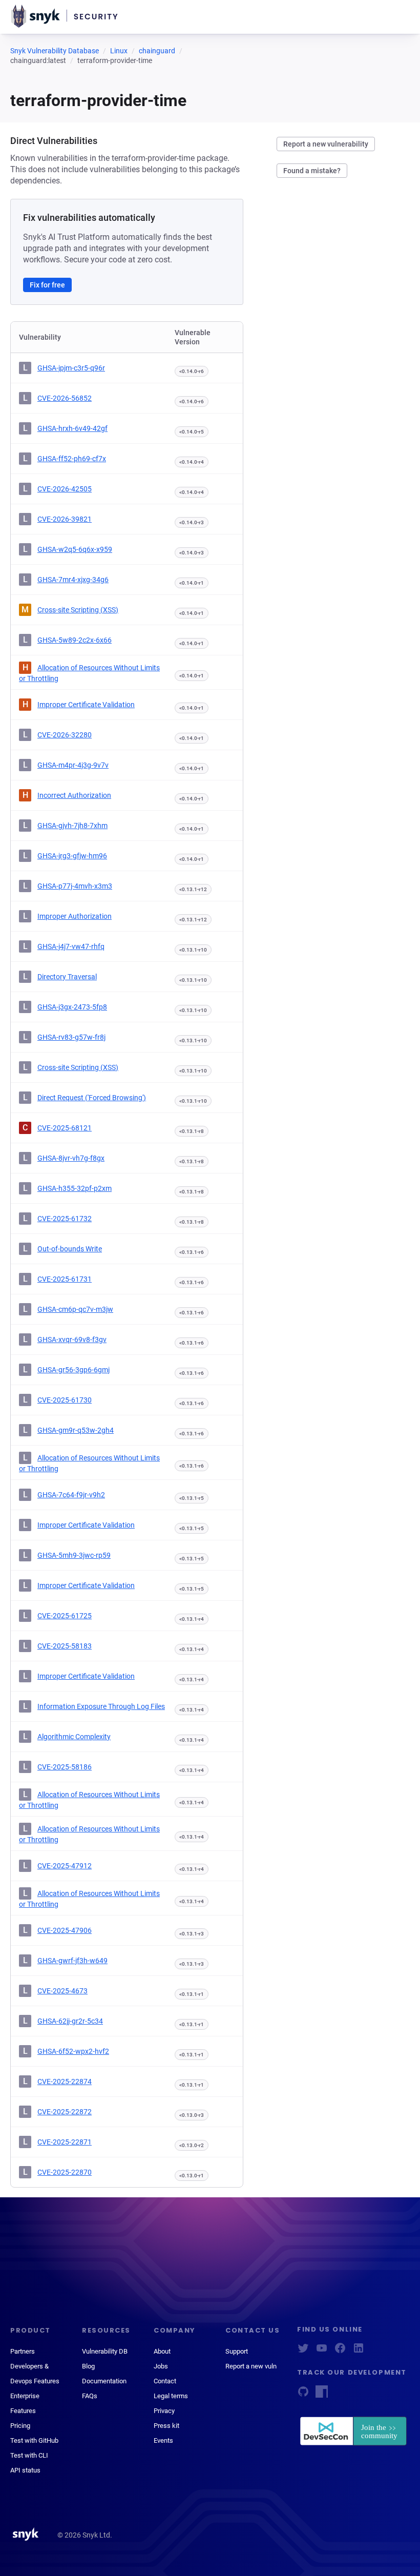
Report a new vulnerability (326, 144)
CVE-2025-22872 (65, 2112)
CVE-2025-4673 (62, 1991)
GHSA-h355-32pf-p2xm (75, 1188)
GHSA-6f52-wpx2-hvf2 (73, 2051)
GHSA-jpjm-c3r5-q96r (71, 368)
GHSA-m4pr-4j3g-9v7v (73, 765)
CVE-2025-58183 (65, 1646)
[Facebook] (340, 2351)
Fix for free (47, 285)
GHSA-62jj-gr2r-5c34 (70, 2021)
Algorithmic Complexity (74, 1737)
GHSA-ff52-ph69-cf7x (72, 459)
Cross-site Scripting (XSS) (78, 610)
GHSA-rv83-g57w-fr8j (71, 1037)
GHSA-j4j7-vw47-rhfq (71, 946)
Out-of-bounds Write (70, 1249)
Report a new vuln (251, 2366)
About (162, 2351)
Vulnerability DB (105, 2351)
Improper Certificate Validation (86, 705)
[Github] (303, 2395)
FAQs (90, 2396)
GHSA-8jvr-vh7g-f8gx (71, 1158)
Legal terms (171, 2396)
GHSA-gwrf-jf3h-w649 (72, 1961)
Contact (165, 2381)
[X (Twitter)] (303, 2351)
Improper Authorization (75, 916)
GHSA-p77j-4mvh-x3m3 (75, 886)
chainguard (157, 51)
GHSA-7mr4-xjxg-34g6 (73, 580)
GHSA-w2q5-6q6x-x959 (75, 549)
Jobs (161, 2366)
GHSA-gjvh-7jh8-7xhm (72, 826)
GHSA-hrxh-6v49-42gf (72, 428)
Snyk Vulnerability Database (55, 51)
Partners (23, 2351)
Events (163, 2440)
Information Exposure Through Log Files (101, 1706)
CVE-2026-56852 (65, 398)
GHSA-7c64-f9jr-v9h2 (71, 1495)
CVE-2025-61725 (65, 1616)
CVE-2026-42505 (65, 489)
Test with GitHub (34, 2440)
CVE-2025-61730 (65, 1400)
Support (237, 2351)
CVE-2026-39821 (65, 519)
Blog (88, 2366)
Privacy (164, 2411)
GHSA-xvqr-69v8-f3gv (72, 1339)
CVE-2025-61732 (65, 1219)
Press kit (166, 2426)
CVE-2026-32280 (65, 735)
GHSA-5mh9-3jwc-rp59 (74, 1555)
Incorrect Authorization (74, 795)
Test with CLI (29, 2455)
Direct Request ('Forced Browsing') (92, 1098)
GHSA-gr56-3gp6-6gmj (73, 1370)
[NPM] (322, 2395)
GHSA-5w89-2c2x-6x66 (75, 640)
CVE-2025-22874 (65, 2082)
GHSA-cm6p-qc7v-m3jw (75, 1309)
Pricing (20, 2426)
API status (25, 2470)
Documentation (104, 2381)
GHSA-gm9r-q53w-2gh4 (76, 1430)
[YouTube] (322, 2351)
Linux (119, 51)
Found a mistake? (312, 171)
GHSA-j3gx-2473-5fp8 (72, 1007)
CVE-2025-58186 (65, 1767)
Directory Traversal (67, 977)
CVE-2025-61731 (65, 1279)
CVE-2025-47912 (65, 1866)
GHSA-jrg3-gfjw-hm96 (72, 856)
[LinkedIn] (359, 2351)
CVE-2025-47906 (65, 1930)
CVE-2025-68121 (65, 1128)
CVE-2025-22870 (65, 2172)
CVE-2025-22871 (65, 2142)
